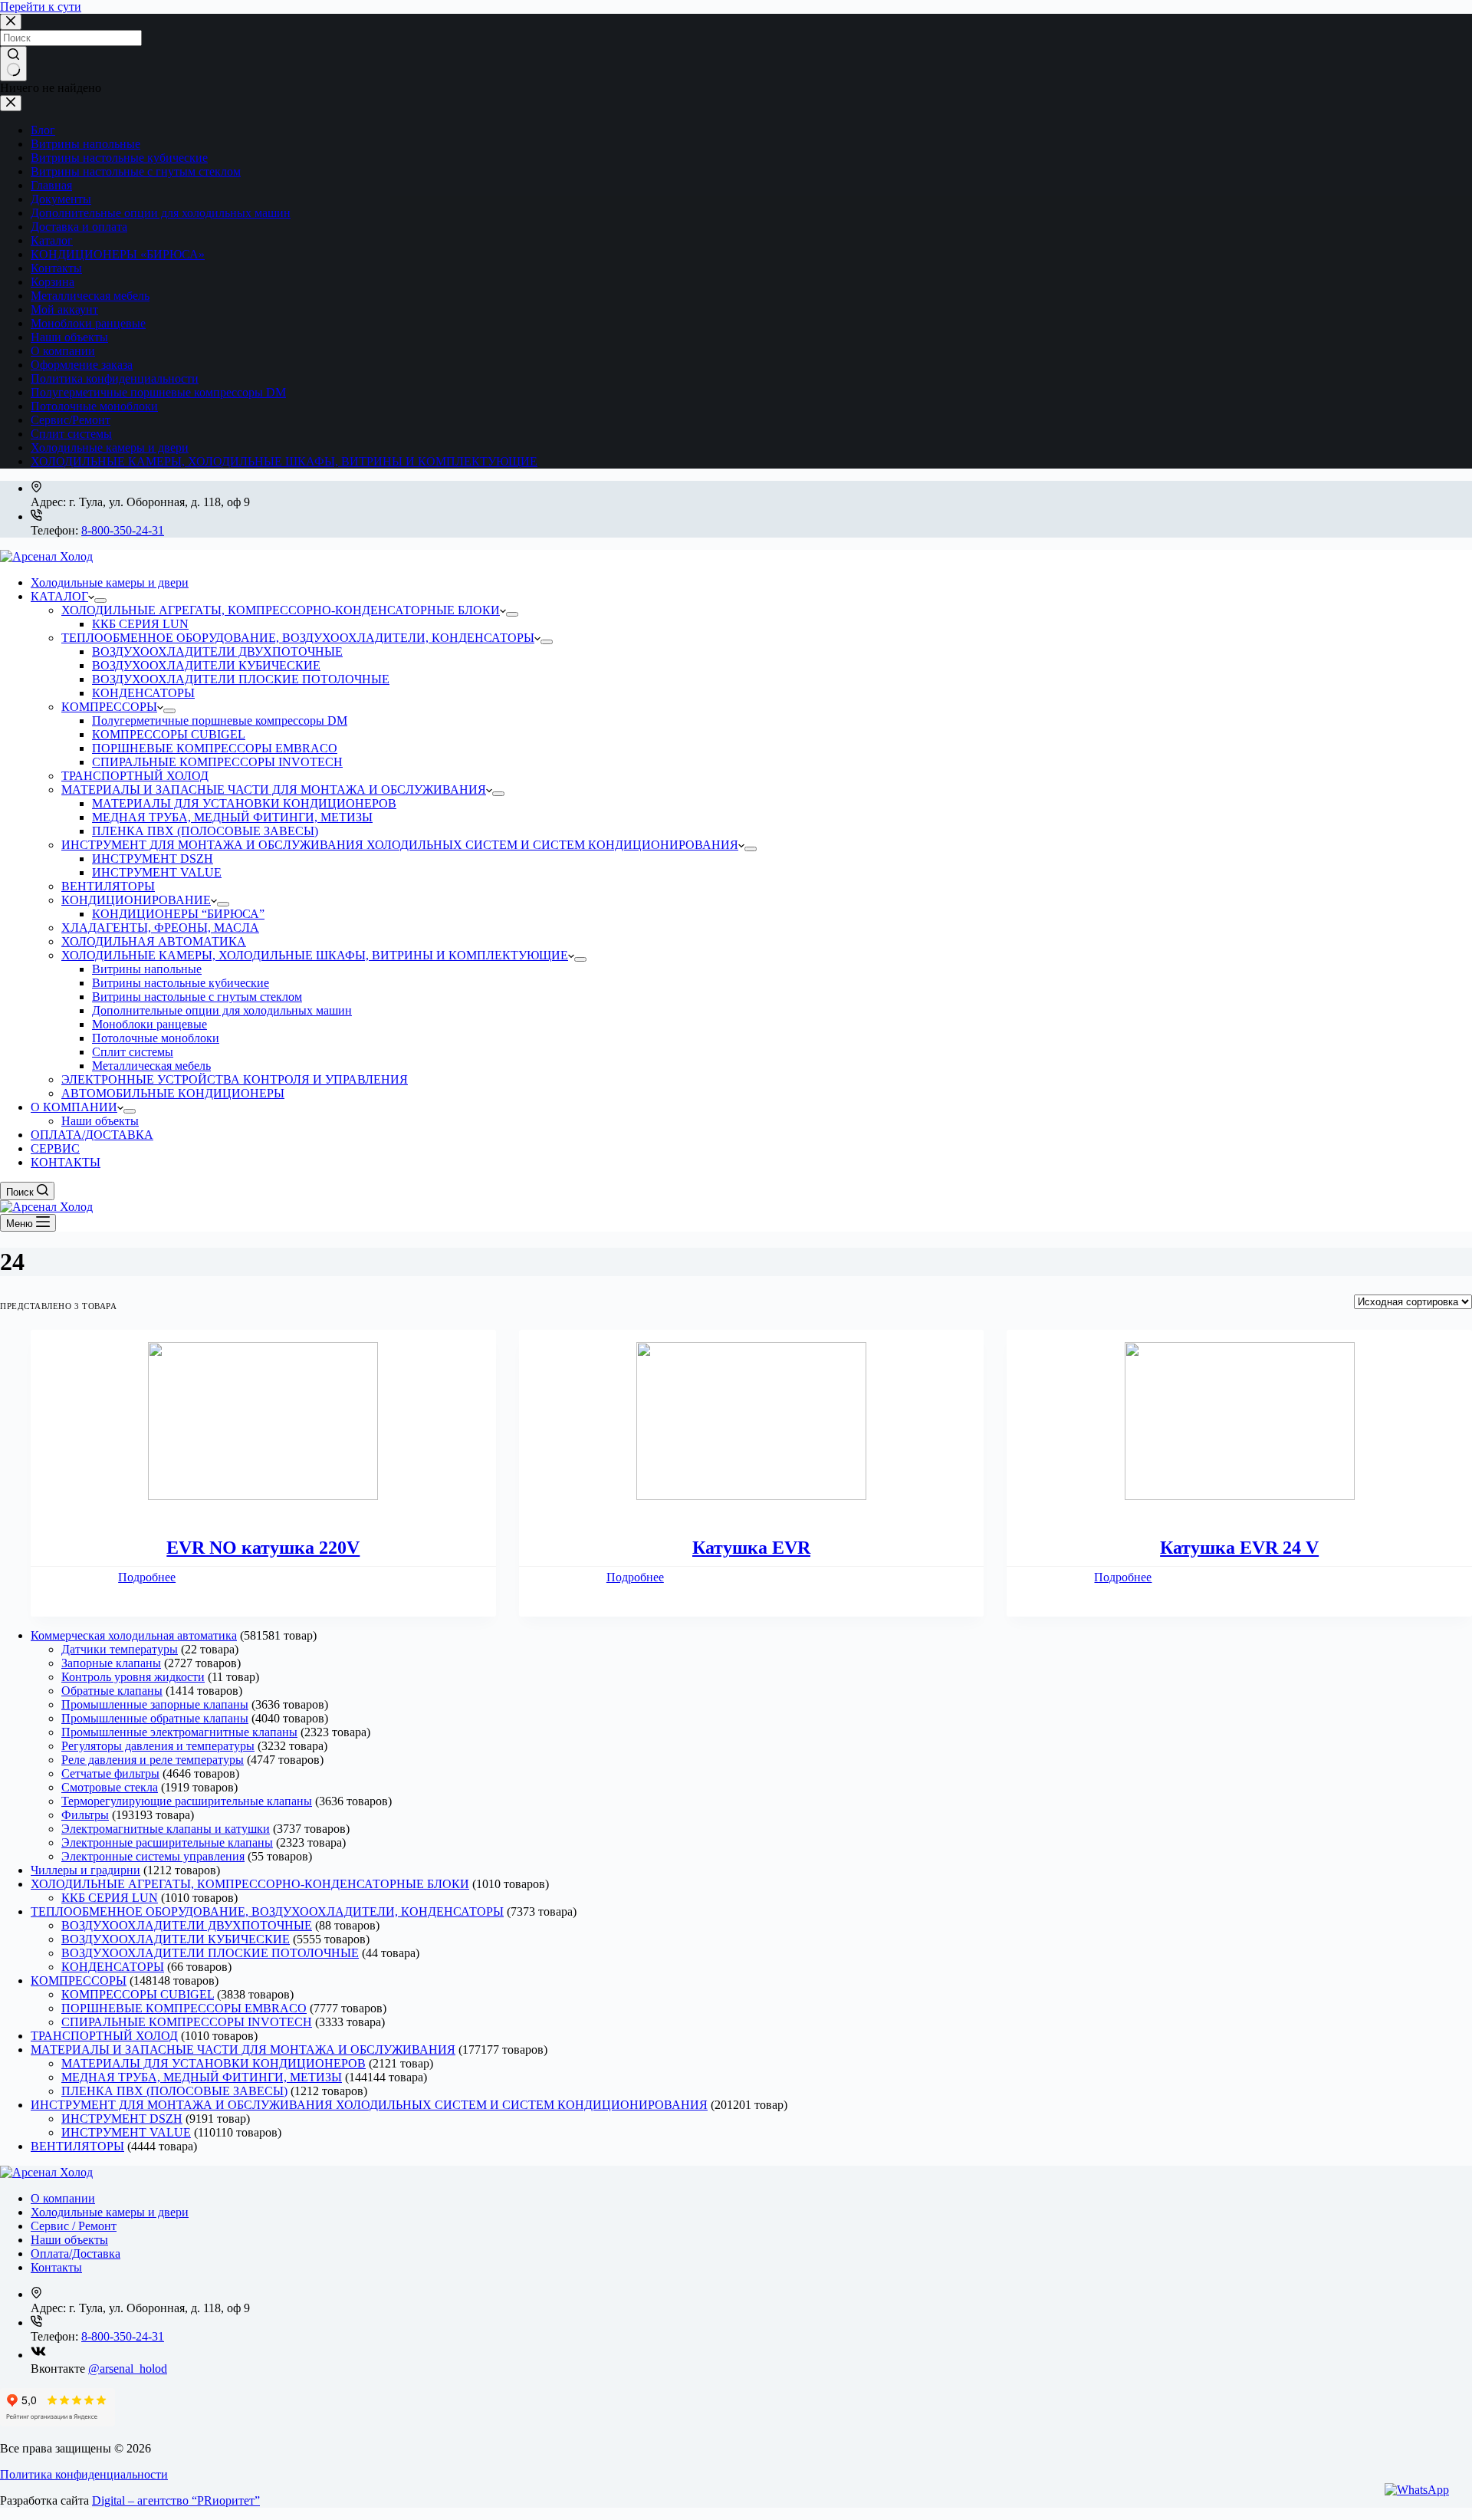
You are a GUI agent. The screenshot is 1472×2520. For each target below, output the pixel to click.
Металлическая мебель (90, 296)
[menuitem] (100, 600)
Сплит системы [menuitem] (133, 1052)
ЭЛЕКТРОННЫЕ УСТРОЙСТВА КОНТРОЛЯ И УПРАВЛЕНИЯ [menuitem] (235, 1079)
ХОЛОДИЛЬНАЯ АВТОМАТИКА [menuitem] (154, 941)
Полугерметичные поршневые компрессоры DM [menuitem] (220, 720)
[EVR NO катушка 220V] (263, 1423)
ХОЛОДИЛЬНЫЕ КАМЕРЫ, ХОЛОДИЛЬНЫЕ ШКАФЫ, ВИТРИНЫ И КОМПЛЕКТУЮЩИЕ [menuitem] (315, 955)
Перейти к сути (41, 7)
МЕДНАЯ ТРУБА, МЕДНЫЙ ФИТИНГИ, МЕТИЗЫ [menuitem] (232, 817)
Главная (51, 185)
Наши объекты (69, 337)
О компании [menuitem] (63, 2198)
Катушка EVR (751, 1548)
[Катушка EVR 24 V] (1239, 1423)
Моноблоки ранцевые (88, 323)
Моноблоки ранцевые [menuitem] (149, 1024)
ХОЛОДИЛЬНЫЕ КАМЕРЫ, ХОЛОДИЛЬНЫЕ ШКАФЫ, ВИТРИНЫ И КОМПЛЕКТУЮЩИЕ (284, 461)
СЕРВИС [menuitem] (55, 1148)
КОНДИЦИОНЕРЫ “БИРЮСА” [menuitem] (178, 914)
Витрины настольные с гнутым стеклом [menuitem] (197, 997)
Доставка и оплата (79, 227)
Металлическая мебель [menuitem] (151, 1066)
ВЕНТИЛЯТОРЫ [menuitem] (108, 886)
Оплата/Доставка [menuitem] (76, 2254)
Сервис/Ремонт (71, 420)
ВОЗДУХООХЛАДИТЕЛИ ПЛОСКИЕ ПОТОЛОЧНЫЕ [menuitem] (241, 679)
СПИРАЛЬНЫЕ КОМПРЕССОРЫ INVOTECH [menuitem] (217, 762)
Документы (61, 199)
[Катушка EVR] (752, 1423)
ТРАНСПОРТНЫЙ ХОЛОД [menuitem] (135, 776)
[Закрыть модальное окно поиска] (11, 22)
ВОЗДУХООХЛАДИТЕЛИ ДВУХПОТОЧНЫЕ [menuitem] (217, 651)
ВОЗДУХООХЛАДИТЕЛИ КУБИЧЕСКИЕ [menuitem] (206, 665)
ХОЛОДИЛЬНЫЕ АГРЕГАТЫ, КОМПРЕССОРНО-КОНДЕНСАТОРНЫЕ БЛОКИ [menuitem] (281, 610)
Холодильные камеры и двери (110, 447)
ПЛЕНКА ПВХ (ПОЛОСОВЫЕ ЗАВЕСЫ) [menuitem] (205, 831)
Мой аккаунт (64, 309)
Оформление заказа (82, 365)
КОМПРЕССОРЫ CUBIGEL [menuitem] (169, 734)
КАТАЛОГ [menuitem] (59, 596)
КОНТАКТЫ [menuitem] (66, 1162)
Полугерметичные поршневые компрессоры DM (158, 392)
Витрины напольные (85, 144)
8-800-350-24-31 (123, 530)
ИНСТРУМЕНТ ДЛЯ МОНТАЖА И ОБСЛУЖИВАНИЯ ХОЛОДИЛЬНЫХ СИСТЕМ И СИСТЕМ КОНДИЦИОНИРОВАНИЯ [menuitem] (400, 845)
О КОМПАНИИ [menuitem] (74, 1107)
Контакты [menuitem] (56, 2267)
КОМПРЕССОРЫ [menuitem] (109, 707)
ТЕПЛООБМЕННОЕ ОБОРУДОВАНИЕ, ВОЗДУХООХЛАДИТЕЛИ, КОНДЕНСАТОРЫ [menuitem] (298, 638)
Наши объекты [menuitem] (100, 1121)
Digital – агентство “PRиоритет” (176, 2500)
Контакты (56, 268)
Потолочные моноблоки (94, 406)
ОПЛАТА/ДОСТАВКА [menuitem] (92, 1135)
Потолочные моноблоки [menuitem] (156, 1038)
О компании (63, 351)
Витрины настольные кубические (119, 158)
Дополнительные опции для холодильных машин (161, 213)
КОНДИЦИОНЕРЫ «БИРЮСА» (118, 254)
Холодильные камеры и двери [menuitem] (110, 582)
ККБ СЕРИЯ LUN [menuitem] (140, 624)
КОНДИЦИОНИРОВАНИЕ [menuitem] (136, 900)
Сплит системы (71, 434)
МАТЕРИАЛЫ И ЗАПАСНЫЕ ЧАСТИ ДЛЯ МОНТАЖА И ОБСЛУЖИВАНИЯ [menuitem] (274, 790)
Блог (43, 130)
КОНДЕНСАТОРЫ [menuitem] (143, 693)
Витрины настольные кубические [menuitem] (181, 983)
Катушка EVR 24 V (1239, 1548)
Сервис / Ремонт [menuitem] (74, 2226)
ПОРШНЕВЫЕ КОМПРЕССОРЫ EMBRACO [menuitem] (215, 748)
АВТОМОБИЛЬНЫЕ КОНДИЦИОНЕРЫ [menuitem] (173, 1093)
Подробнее (147, 1577)
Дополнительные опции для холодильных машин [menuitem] (222, 1010)
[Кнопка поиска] (13, 64)
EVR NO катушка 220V (263, 1548)
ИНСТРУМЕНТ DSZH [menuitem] (153, 859)
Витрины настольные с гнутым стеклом (136, 171)
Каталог (52, 240)
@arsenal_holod (128, 2369)
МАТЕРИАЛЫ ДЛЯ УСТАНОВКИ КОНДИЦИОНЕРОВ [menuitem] (244, 803)
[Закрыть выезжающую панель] (11, 103)
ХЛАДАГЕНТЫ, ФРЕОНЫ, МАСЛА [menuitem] (160, 928)
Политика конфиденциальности (115, 378)
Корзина (53, 282)
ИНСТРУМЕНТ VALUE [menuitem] (157, 872)
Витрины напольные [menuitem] (147, 969)
